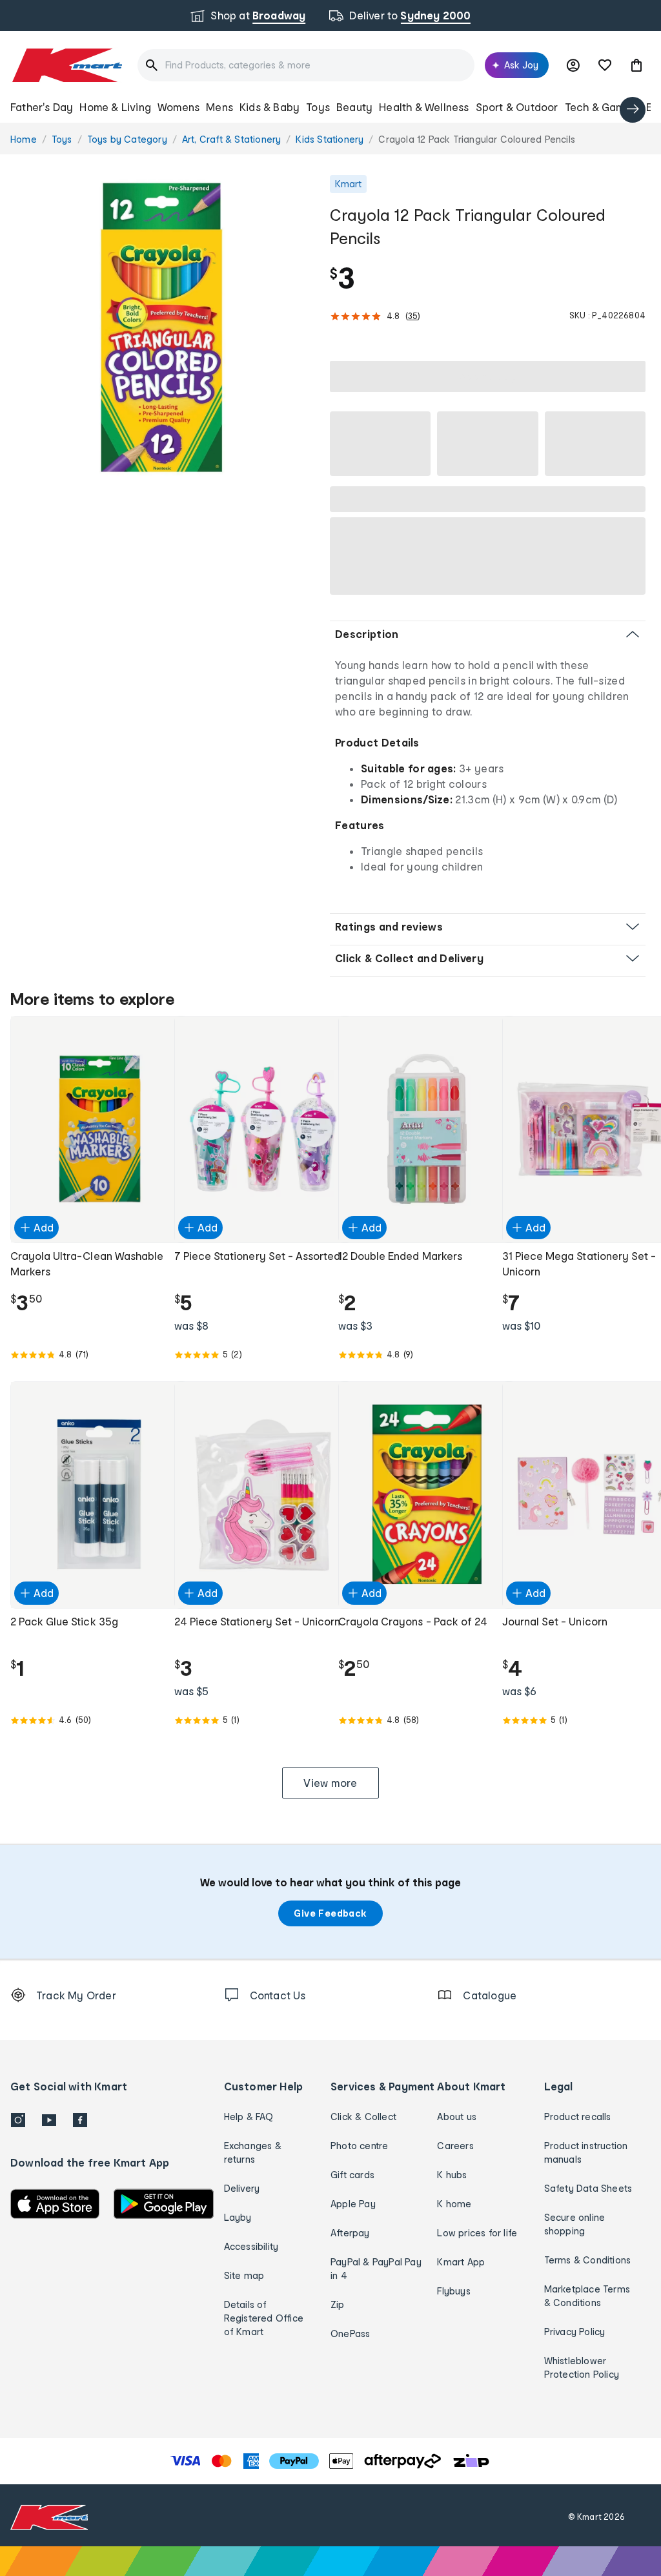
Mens (219, 107)
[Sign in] (573, 65)
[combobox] (306, 65)
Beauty (354, 107)
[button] (636, 65)
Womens (178, 107)
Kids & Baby (269, 107)
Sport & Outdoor (517, 107)
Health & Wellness (424, 107)
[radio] (162, 327)
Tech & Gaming (603, 107)
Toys (318, 107)
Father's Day (42, 107)
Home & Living (115, 107)
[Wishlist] (605, 65)
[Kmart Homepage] (66, 65)
